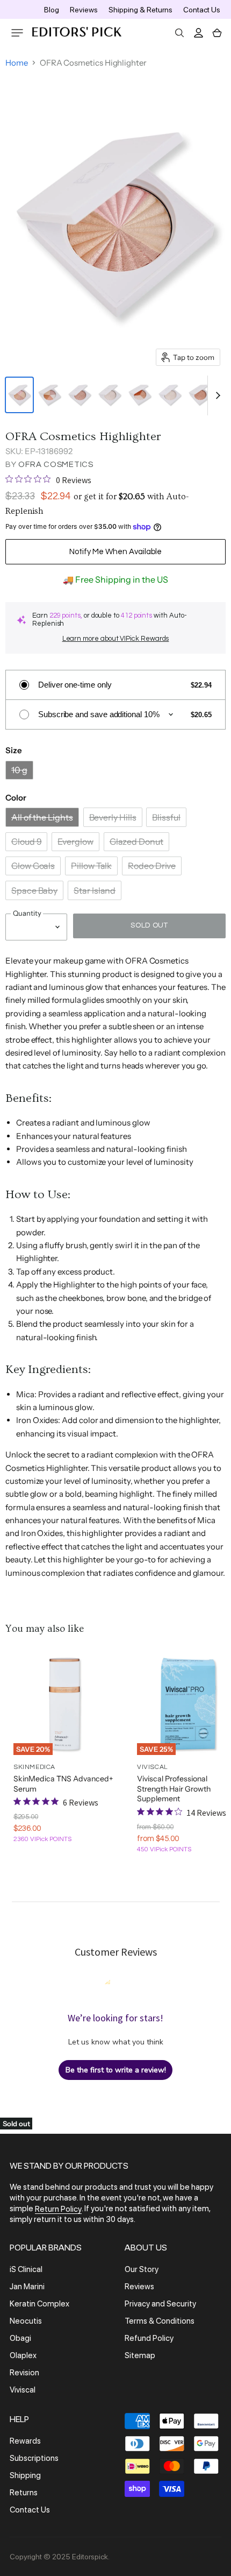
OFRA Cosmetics (56, 465)
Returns (24, 2493)
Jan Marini (27, 2287)
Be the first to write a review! (116, 2070)
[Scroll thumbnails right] (216, 395)
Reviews (84, 10)
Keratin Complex (39, 2304)
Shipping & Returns (140, 10)
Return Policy (58, 2209)
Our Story (142, 2269)
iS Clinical (26, 2269)
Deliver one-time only (75, 685)
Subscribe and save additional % (99, 714)
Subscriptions (34, 2458)
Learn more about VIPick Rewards (116, 639)
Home (17, 63)
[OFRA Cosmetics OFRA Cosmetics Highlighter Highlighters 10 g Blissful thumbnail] (80, 395)
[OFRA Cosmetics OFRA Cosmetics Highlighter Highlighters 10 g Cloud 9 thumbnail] (110, 395)
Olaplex (23, 2355)
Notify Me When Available (115, 552)
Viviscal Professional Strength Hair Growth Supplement (174, 1789)
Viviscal (23, 2390)
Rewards (25, 2441)
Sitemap (140, 2355)
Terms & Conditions (160, 2321)
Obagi (20, 2338)
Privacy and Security (160, 2304)
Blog (52, 10)
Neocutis (26, 2321)
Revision (24, 2373)
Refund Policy (149, 2338)
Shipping (25, 2475)
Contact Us (202, 10)
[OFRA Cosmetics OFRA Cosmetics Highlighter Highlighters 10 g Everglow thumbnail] (140, 395)
